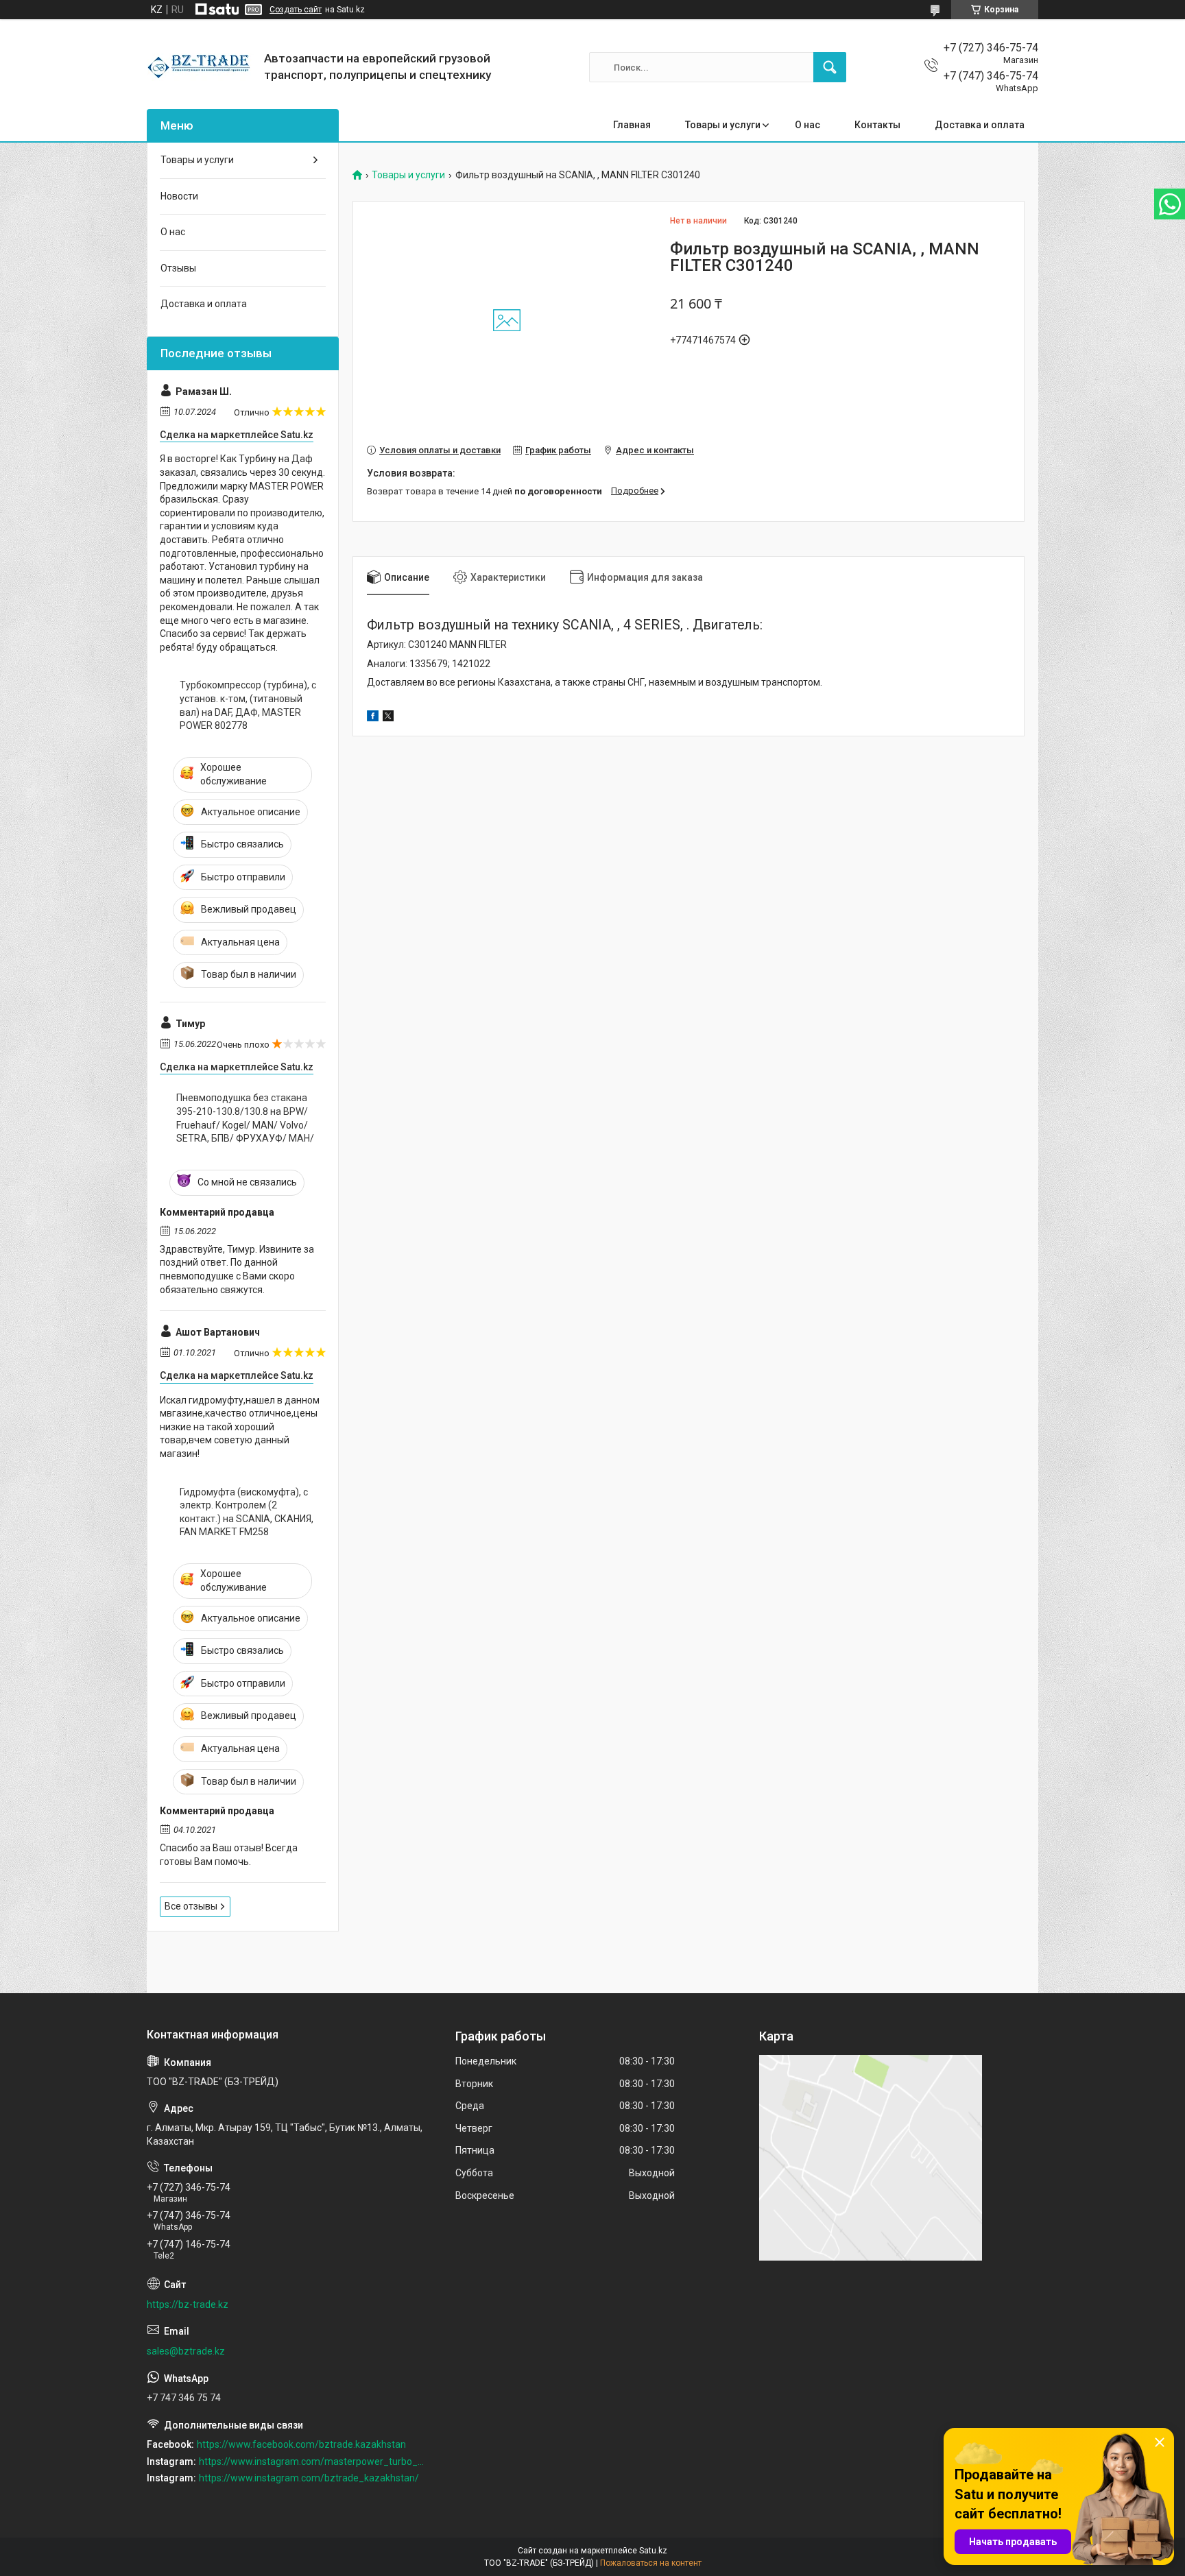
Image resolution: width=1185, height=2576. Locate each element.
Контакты (877, 125)
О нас (807, 125)
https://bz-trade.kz (188, 2304)
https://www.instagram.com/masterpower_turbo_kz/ (312, 2461)
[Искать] (830, 67)
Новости (179, 196)
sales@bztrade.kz (186, 2351)
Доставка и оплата (980, 125)
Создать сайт (296, 10)
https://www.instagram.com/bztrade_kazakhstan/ (309, 2478)
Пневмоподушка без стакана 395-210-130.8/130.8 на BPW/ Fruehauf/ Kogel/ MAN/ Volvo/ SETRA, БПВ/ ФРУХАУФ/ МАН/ (245, 1118)
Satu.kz (653, 2551)
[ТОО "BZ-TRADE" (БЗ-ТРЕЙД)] (200, 67)
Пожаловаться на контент (651, 2563)
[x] (388, 718)
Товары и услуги (723, 125)
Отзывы (178, 268)
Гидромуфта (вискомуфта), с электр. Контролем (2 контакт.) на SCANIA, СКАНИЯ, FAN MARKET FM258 (247, 1512)
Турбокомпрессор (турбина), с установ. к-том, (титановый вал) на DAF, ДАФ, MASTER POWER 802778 (248, 705)
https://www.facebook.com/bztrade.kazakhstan (301, 2444)
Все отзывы (191, 1906)
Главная (632, 125)
